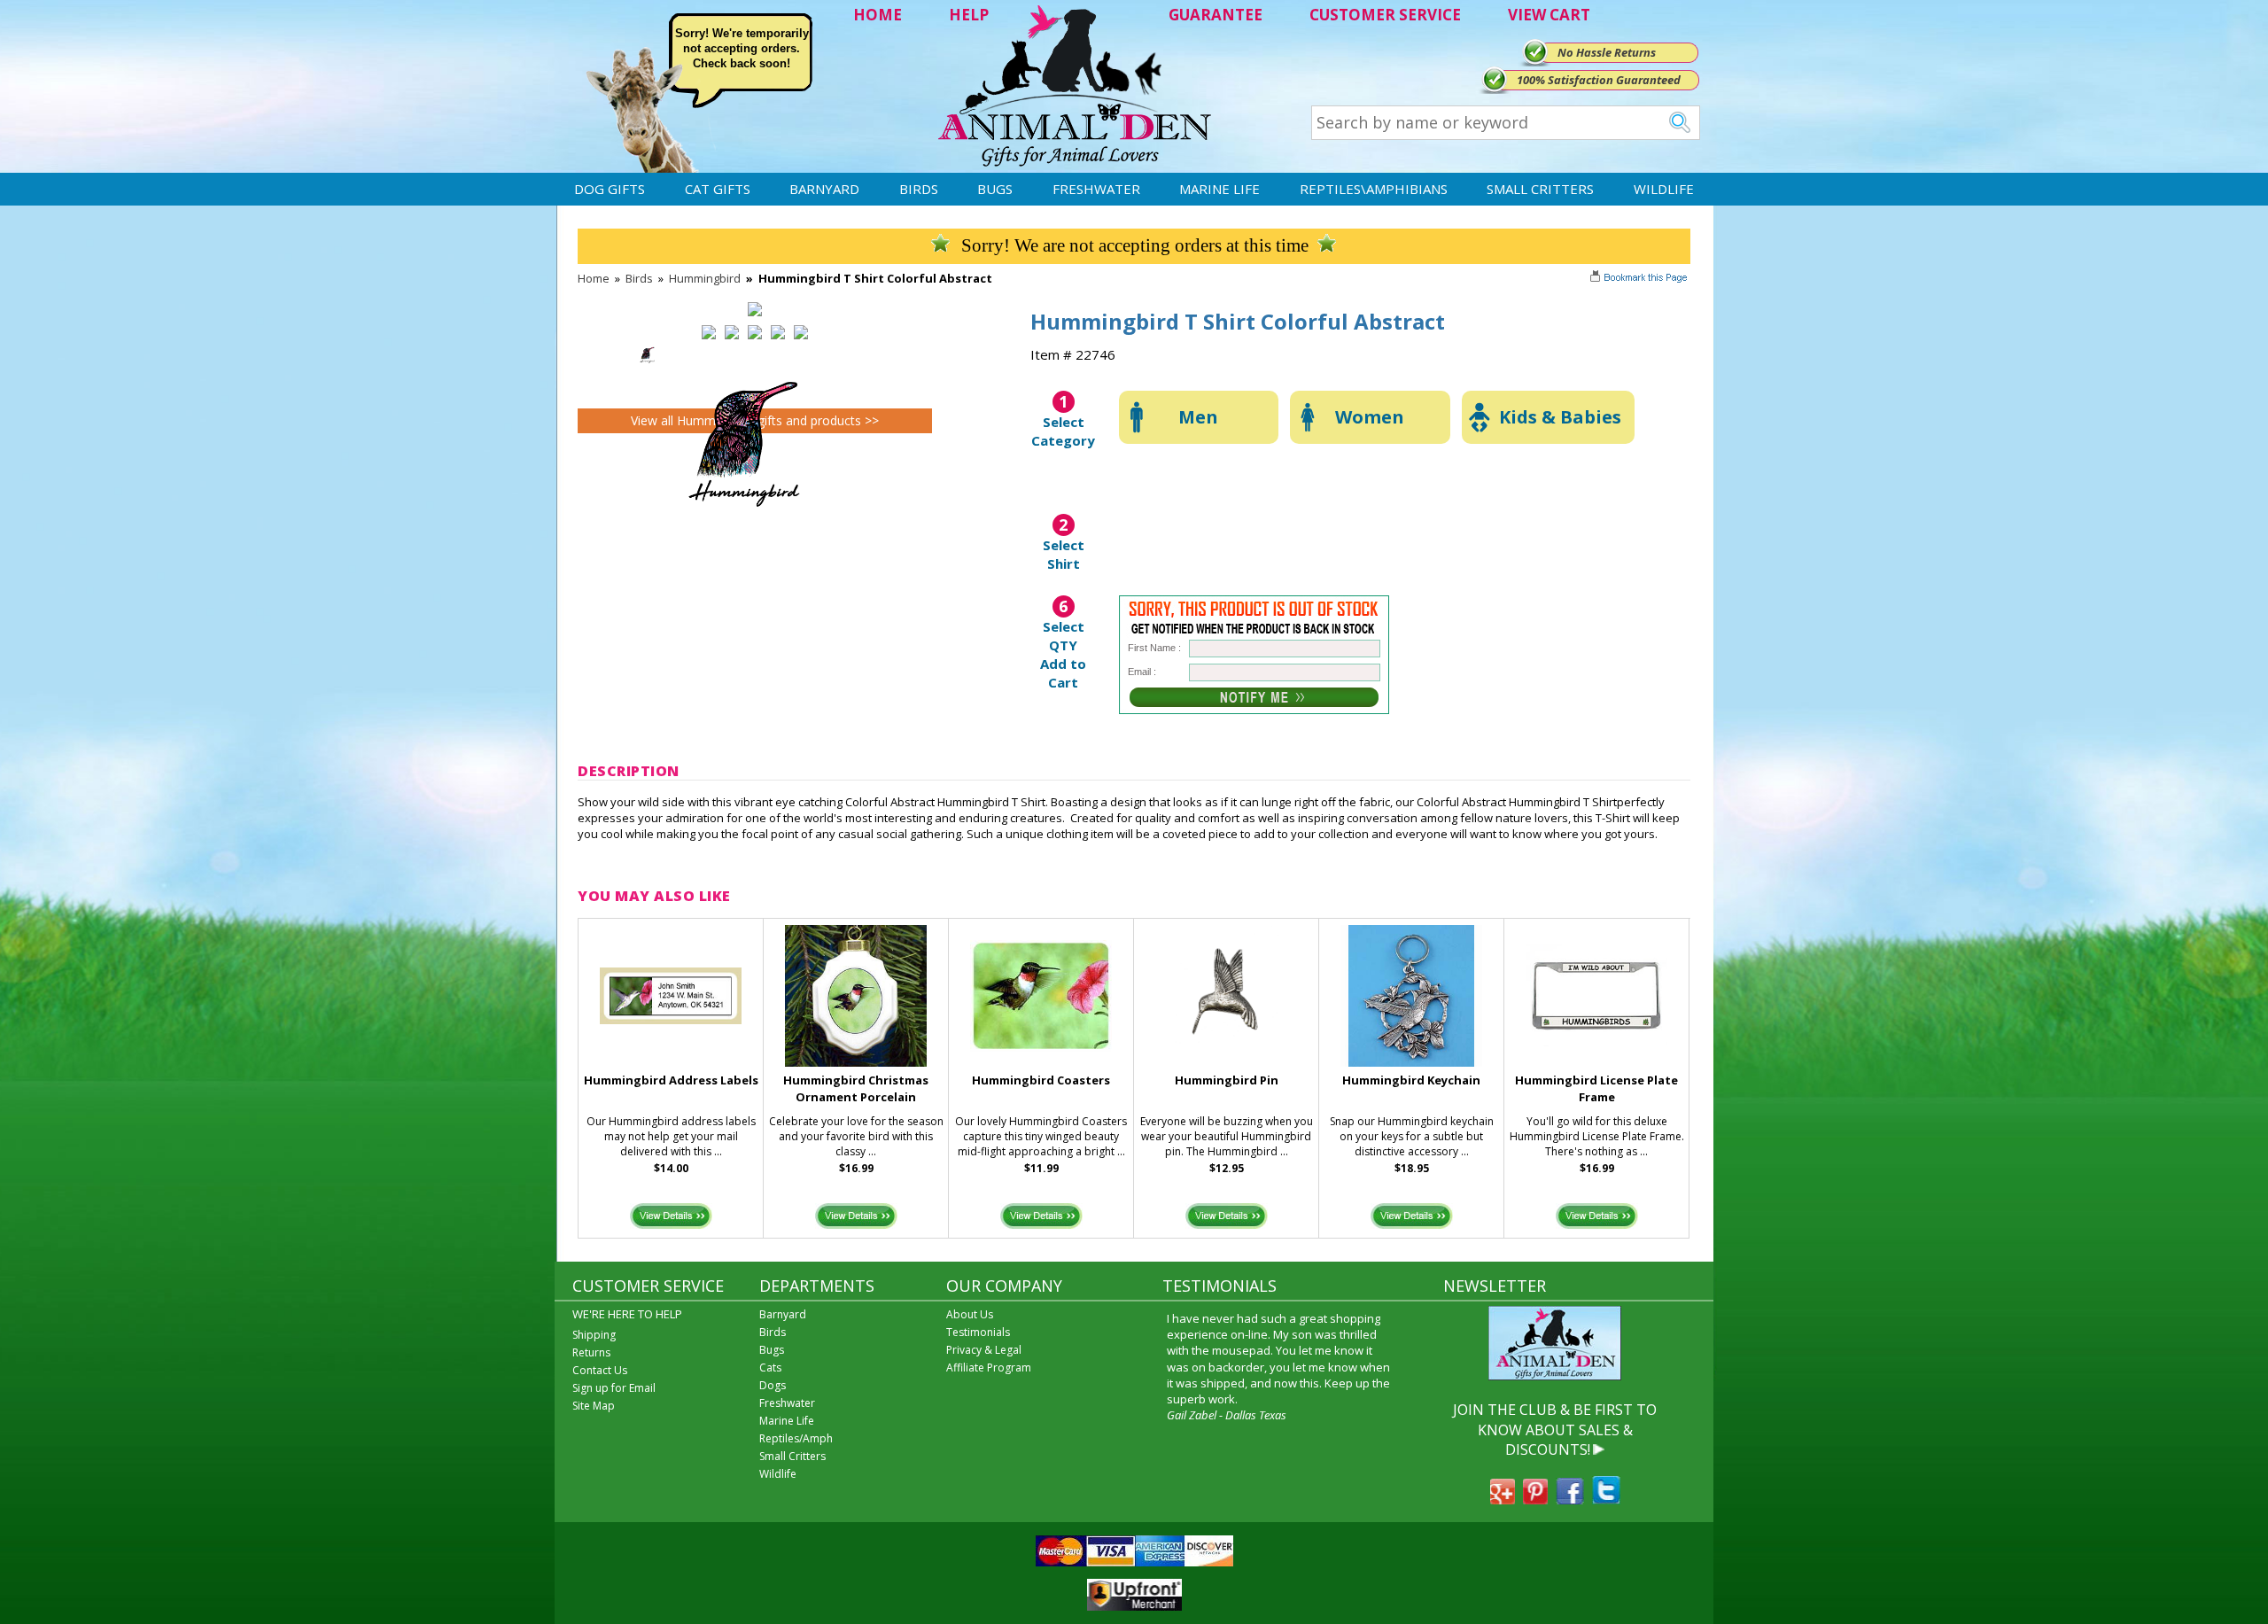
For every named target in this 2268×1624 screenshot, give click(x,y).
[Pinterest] (1535, 1499)
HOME (878, 15)
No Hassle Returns (1607, 52)
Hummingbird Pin (1227, 1080)
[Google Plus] (1503, 1499)
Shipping (594, 1335)
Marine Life (1219, 189)
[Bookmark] (1640, 279)
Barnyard (824, 189)
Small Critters (1540, 189)
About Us (970, 1314)
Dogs (773, 1385)
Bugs (995, 189)
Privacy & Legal (984, 1350)
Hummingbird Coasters (1041, 1080)
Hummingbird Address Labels (671, 1080)
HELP (969, 15)
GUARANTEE (1216, 15)
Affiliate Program (989, 1368)
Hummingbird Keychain (1411, 1080)
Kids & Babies (1560, 417)
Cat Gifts (718, 189)
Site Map (594, 1406)
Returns (591, 1352)
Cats (770, 1368)
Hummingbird (705, 278)
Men (1198, 417)
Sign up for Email (614, 1388)
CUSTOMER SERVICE (1385, 15)
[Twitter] (1606, 1499)
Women (1370, 417)
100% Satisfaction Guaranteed (1599, 80)
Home (594, 278)
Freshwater (1096, 189)
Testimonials (978, 1332)
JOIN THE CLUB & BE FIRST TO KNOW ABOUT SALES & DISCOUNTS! (1555, 1430)
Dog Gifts (610, 189)
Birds (919, 189)
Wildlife (1664, 189)
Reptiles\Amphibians (1374, 189)
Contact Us (600, 1370)
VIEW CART (1549, 15)
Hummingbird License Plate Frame (1596, 1088)
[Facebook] (1570, 1499)
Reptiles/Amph (796, 1438)
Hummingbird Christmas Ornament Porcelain (856, 1088)
